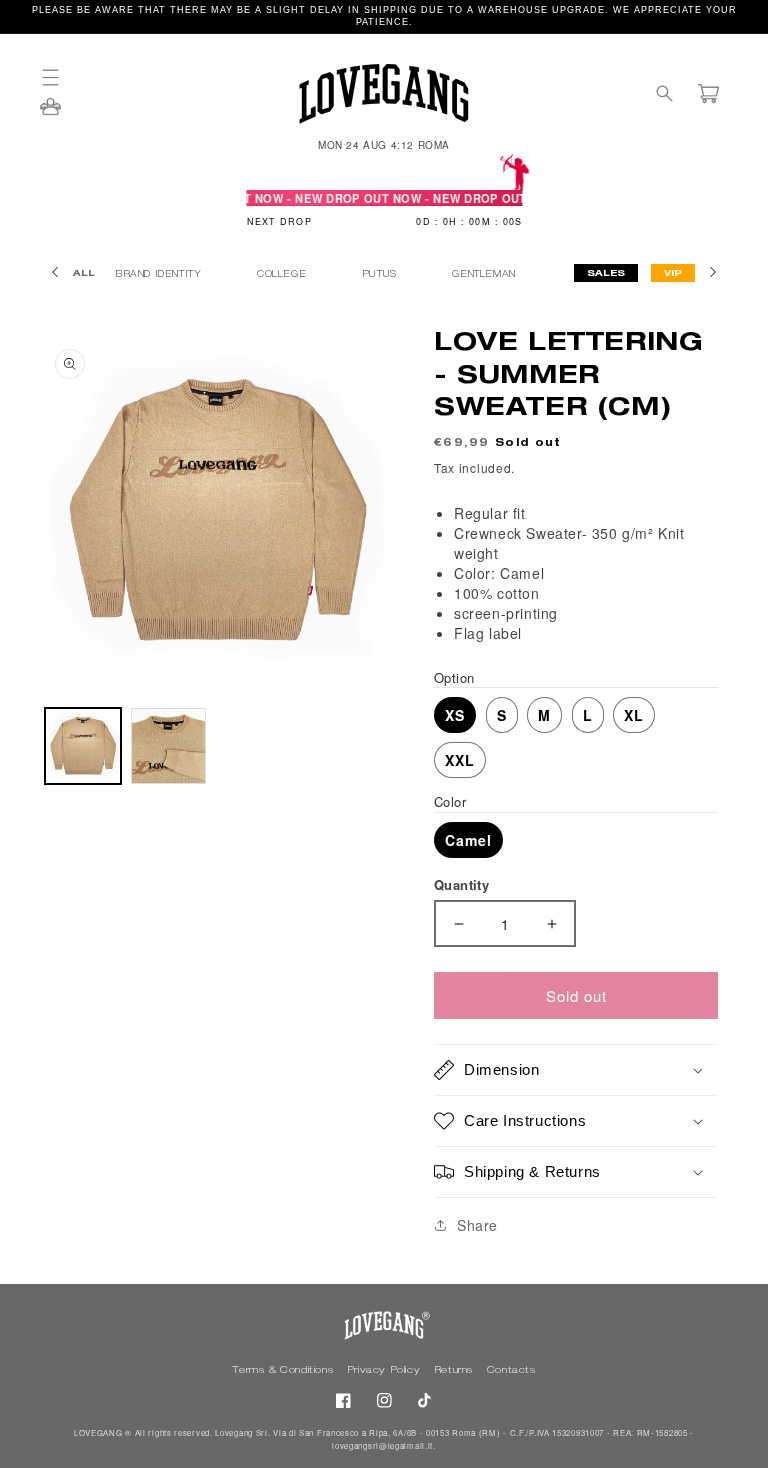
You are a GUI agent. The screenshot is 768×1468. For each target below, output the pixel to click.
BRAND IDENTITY (160, 275)
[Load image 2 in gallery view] (169, 746)
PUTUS (381, 275)
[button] (60, 77)
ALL (84, 274)
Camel (468, 840)
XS (455, 715)
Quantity (461, 884)
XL (634, 715)
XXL (460, 760)
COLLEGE (283, 275)
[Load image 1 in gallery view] (83, 746)
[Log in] (50, 113)
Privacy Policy (385, 1371)
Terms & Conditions (284, 1371)
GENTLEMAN (485, 275)
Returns (455, 1371)
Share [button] (477, 1225)
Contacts (511, 1371)
